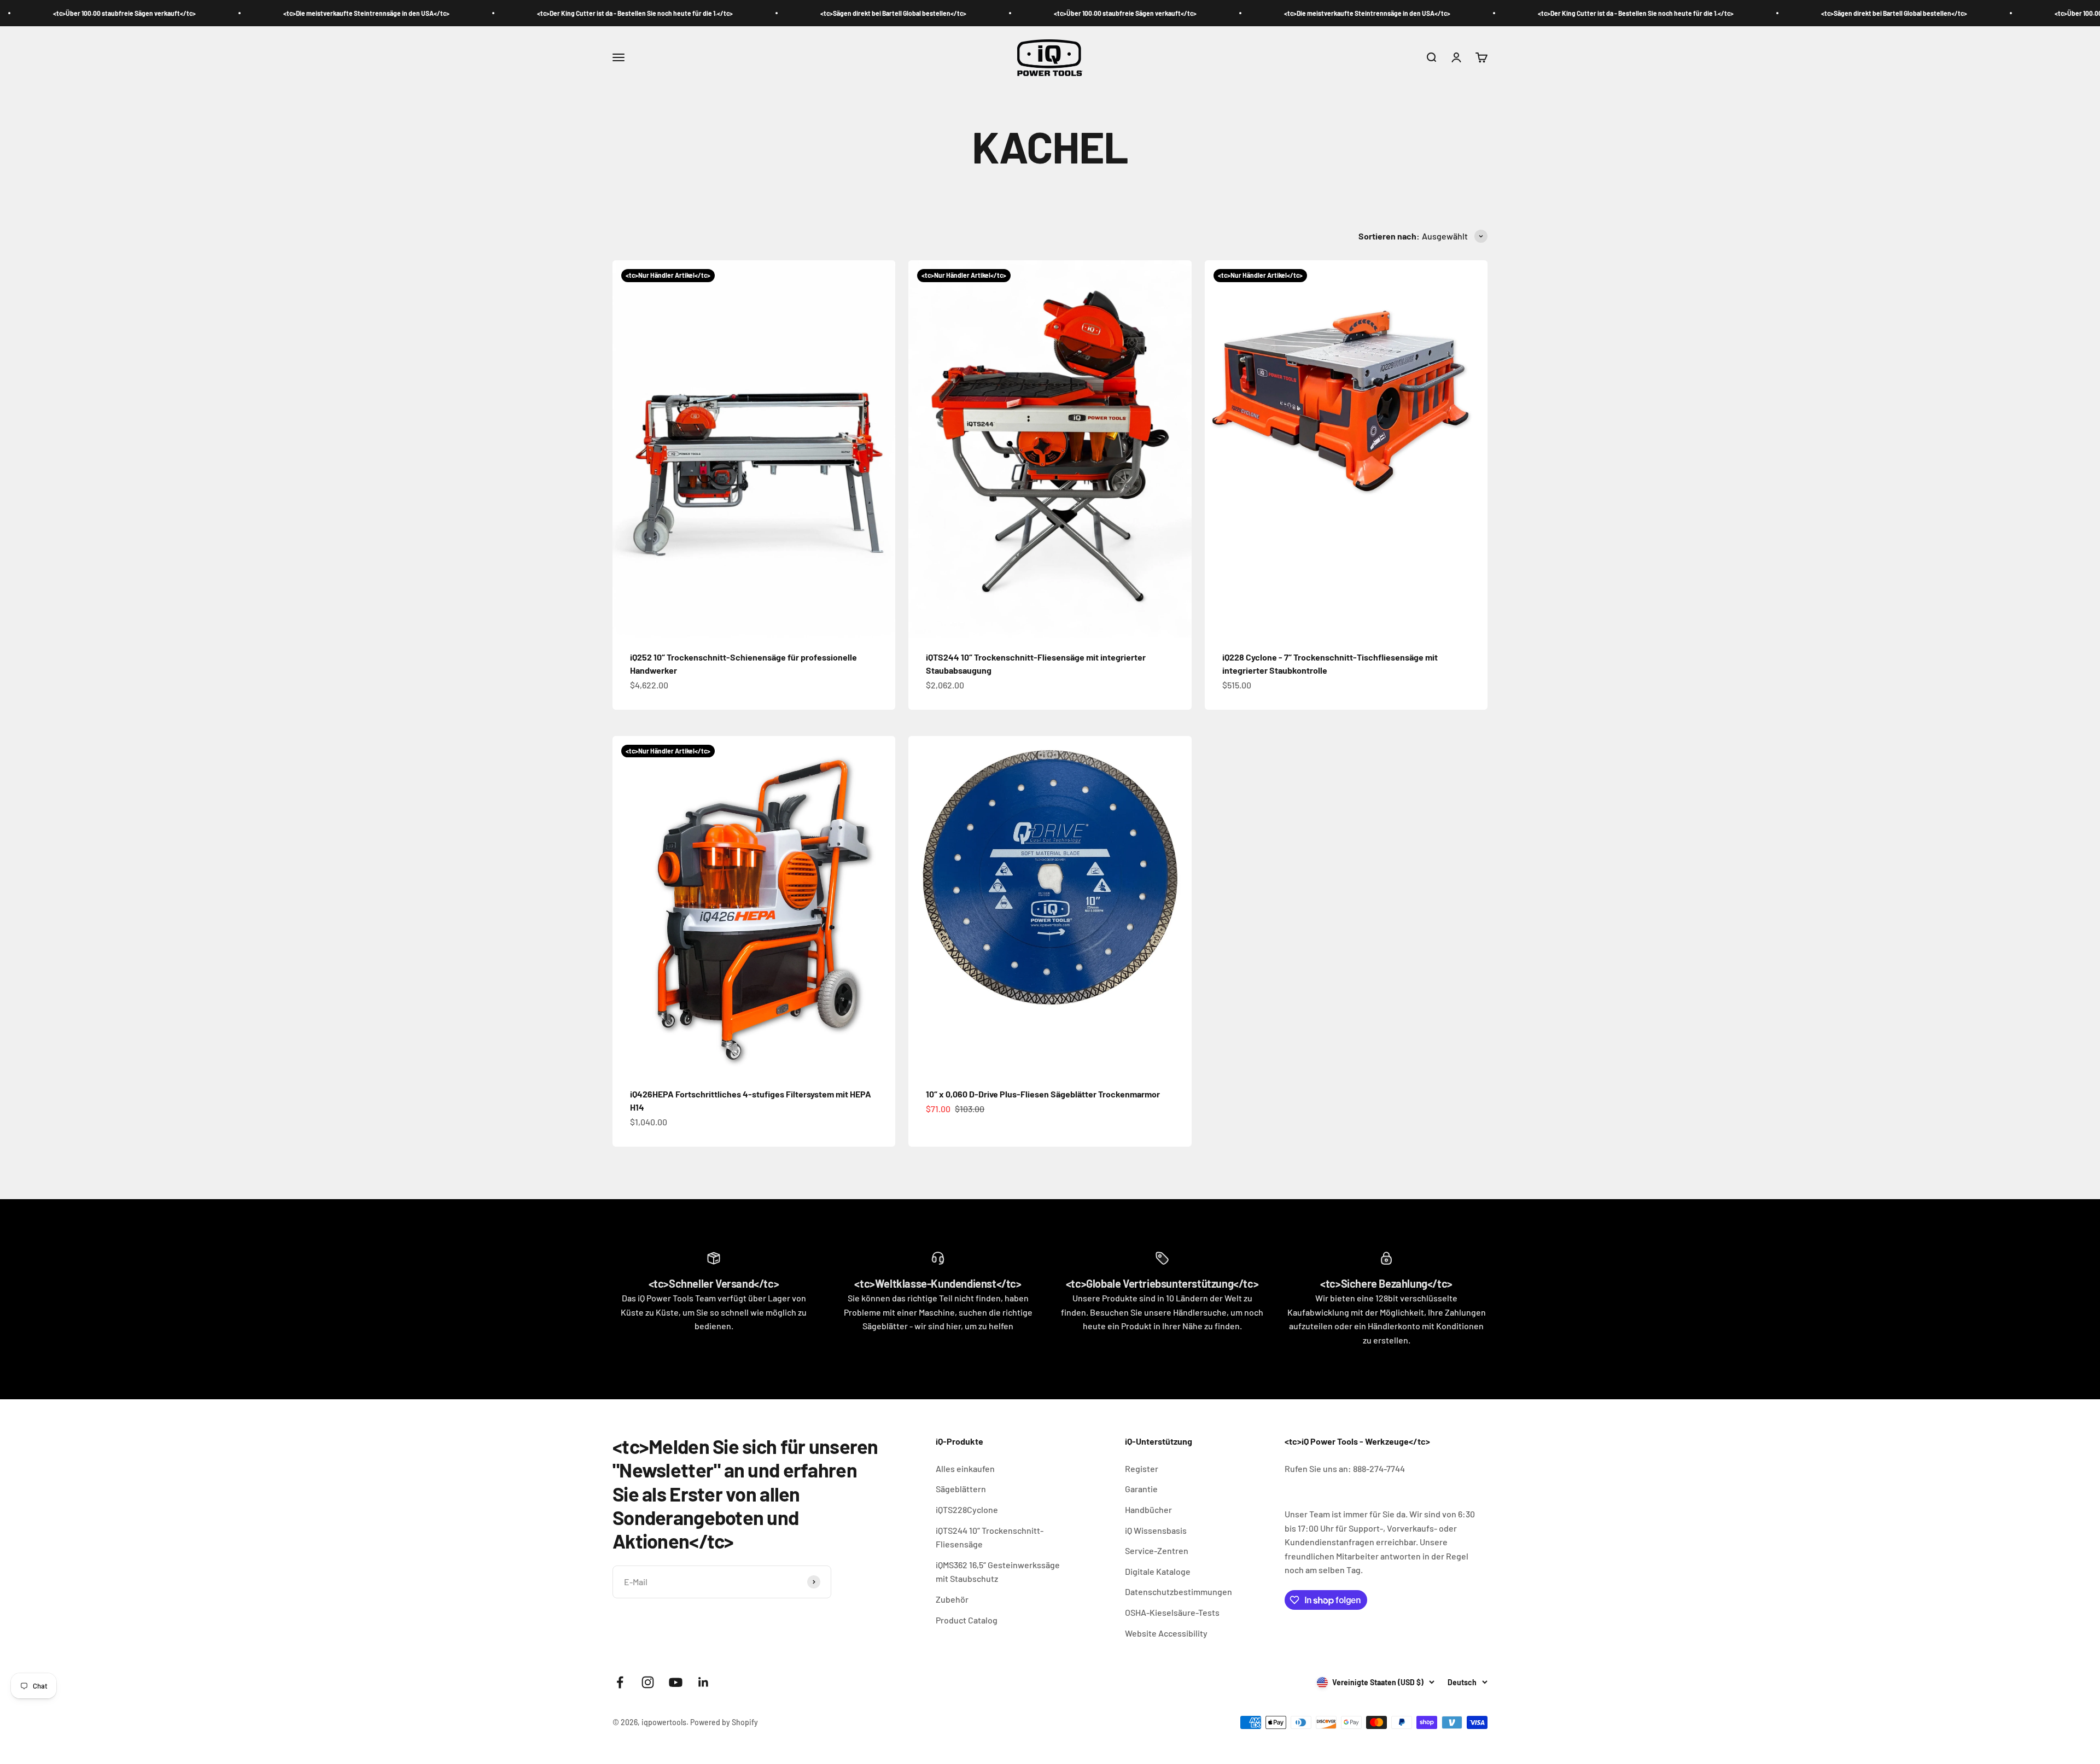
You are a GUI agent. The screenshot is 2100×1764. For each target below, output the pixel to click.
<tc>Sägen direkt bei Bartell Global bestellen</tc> (641, 13)
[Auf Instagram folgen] (648, 1682)
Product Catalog (967, 1620)
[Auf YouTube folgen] (676, 1682)
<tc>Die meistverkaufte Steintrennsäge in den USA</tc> (114, 13)
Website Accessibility (1166, 1633)
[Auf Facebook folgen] (620, 1682)
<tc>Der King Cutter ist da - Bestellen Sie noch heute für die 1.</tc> (383, 13)
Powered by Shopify (724, 1722)
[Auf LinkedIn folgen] (704, 1682)
